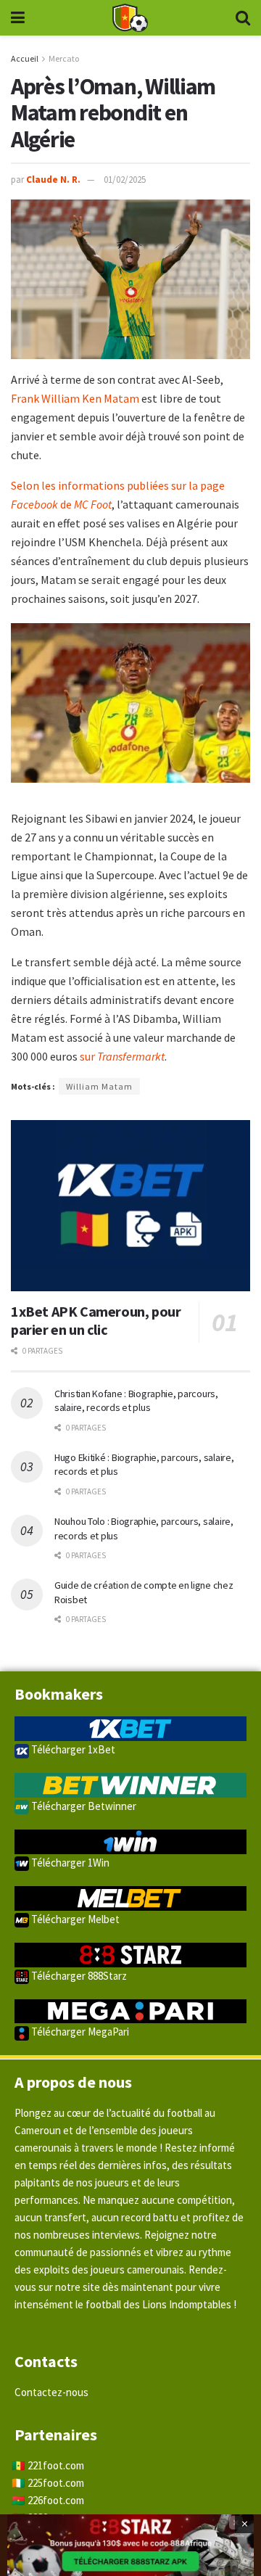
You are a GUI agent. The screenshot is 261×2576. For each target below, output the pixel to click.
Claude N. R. (53, 180)
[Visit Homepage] (130, 18)
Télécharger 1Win (69, 1863)
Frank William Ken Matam (75, 398)
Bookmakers (59, 1694)
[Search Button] (243, 18)
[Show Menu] (18, 18)
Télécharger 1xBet (72, 1749)
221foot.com (56, 2465)
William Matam (99, 1086)
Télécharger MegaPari (79, 2032)
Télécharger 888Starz (78, 1976)
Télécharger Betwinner (83, 1806)
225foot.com (56, 2483)
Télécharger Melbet (74, 1919)
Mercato (64, 58)
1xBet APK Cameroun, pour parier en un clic (96, 1320)
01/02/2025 (125, 180)
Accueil (25, 58)
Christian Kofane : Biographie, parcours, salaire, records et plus (136, 1401)
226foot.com (56, 2500)
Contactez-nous (51, 2392)
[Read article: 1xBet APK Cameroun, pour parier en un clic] (130, 1206)
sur (121, 1056)
